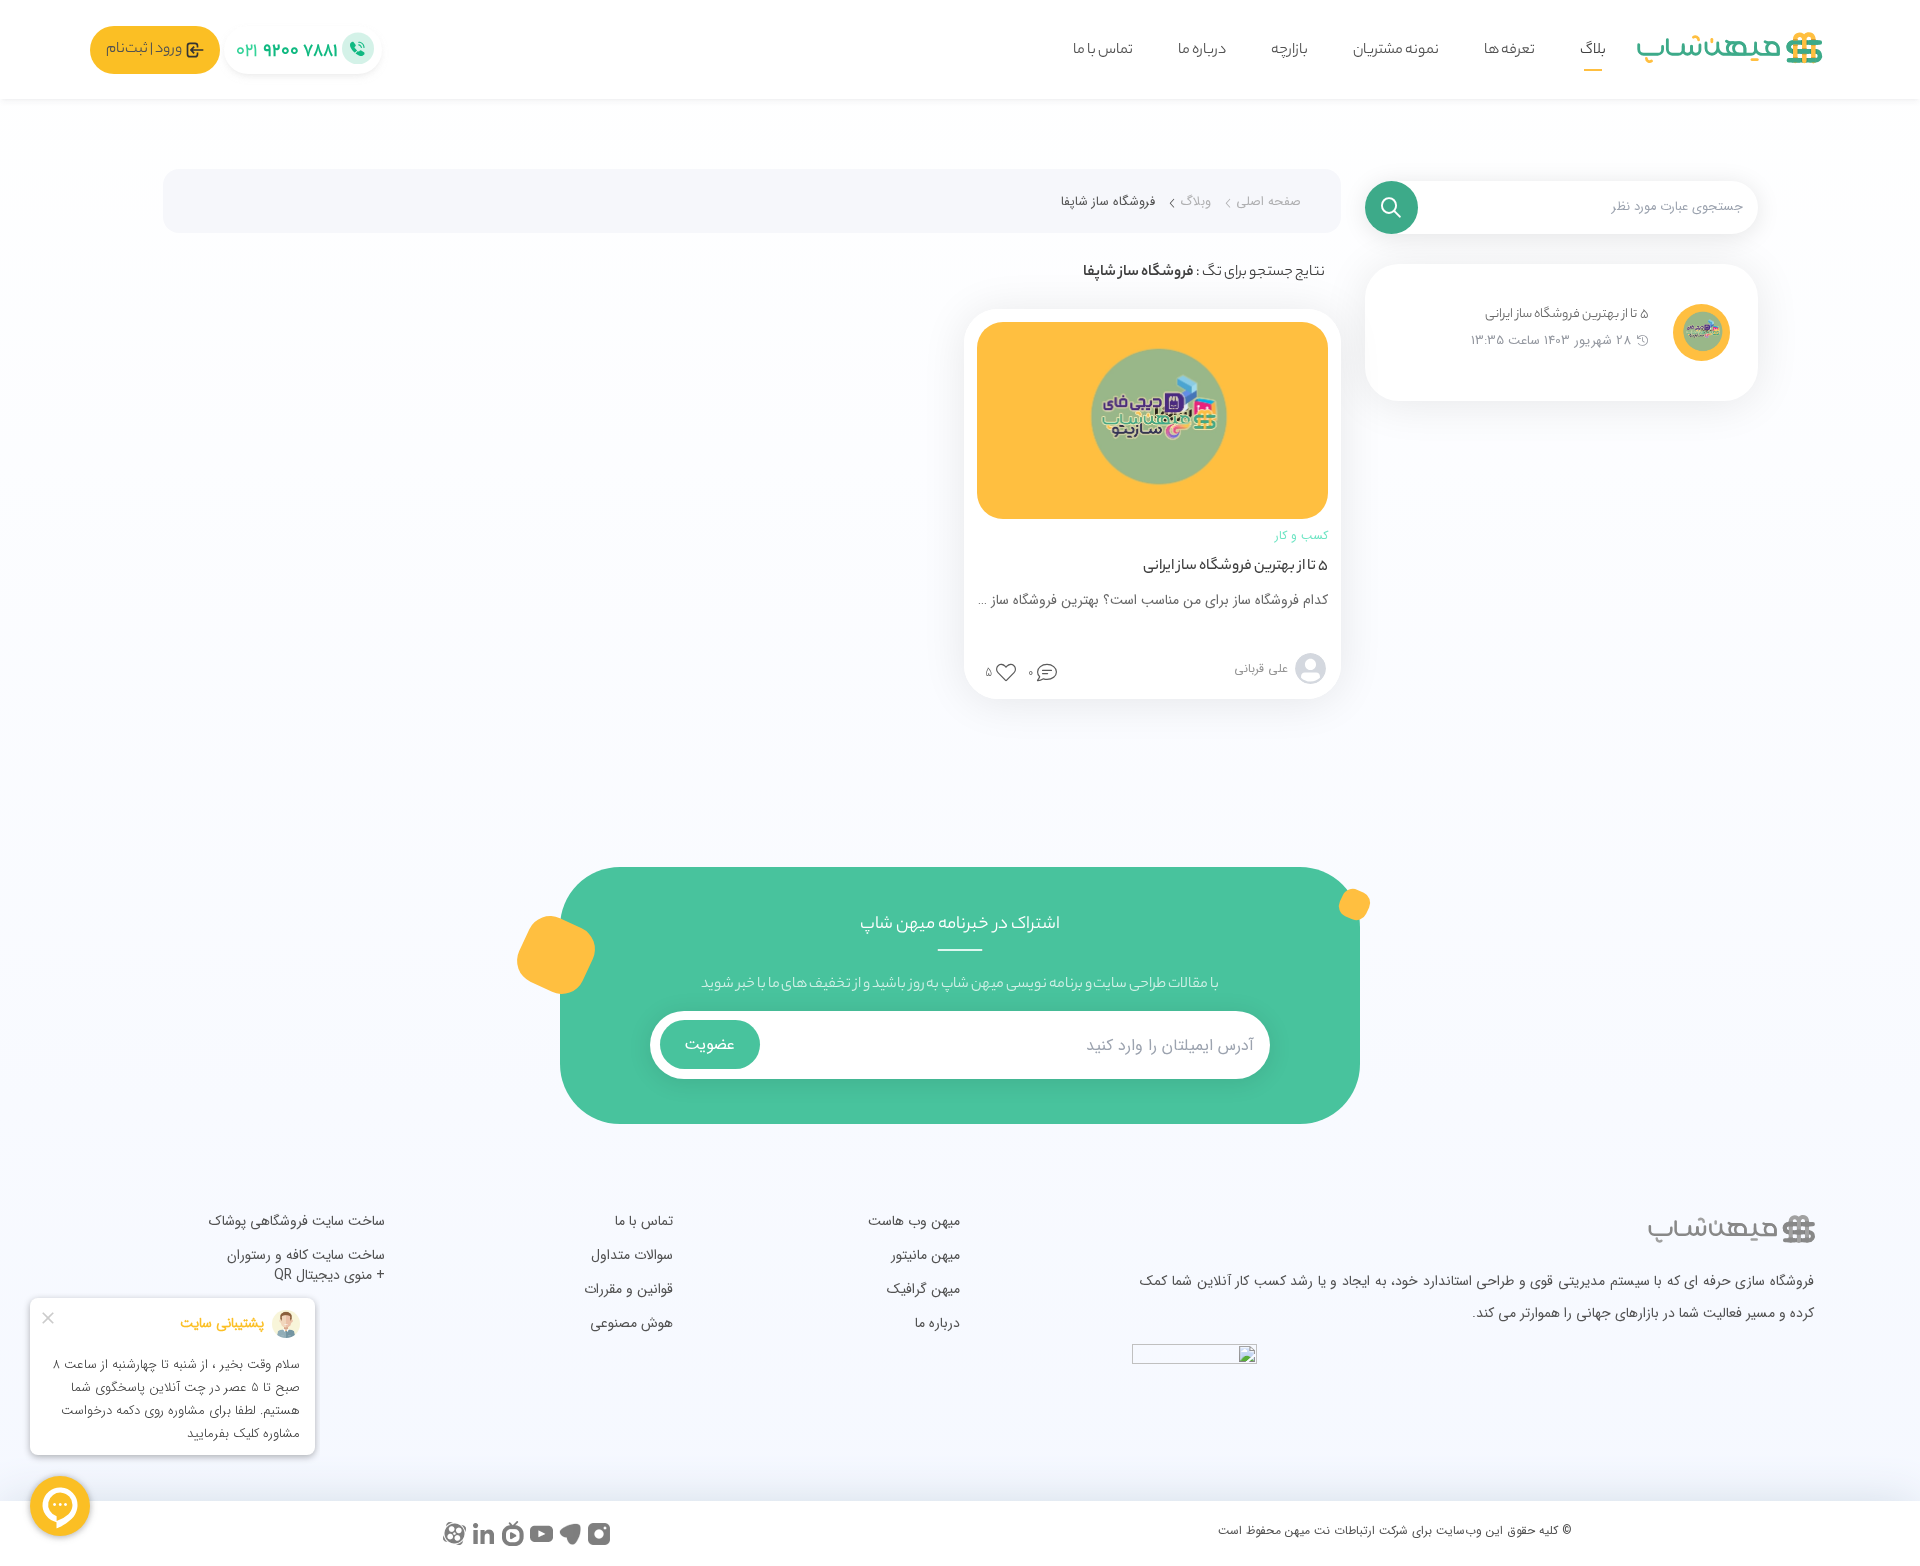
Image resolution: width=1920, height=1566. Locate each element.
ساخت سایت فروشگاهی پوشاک (297, 1221)
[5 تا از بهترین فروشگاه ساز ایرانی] (1701, 332)
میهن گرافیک (923, 1289)
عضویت (709, 1044)
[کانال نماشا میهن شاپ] (512, 1533)
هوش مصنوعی (631, 1323)
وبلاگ (1195, 202)
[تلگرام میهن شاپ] (570, 1533)
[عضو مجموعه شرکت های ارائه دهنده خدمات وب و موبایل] (1657, 1402)
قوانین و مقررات (628, 1289)
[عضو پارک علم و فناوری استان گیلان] (1703, 1402)
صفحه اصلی (1268, 202)
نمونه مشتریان (1396, 51)
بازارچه (1289, 51)
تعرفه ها (1509, 51)
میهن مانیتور (925, 1255)
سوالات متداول (632, 1255)
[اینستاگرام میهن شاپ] (599, 1533)
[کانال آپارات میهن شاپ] (454, 1533)
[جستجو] (1391, 207)
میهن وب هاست (914, 1221)
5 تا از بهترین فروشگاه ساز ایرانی (1567, 314)
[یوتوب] (541, 1533)
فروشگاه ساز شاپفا (1108, 202)
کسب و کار (1301, 535)
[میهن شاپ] (1730, 49)
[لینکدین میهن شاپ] (483, 1533)
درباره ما (1202, 51)
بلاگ (1593, 51)
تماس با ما (1103, 51)
